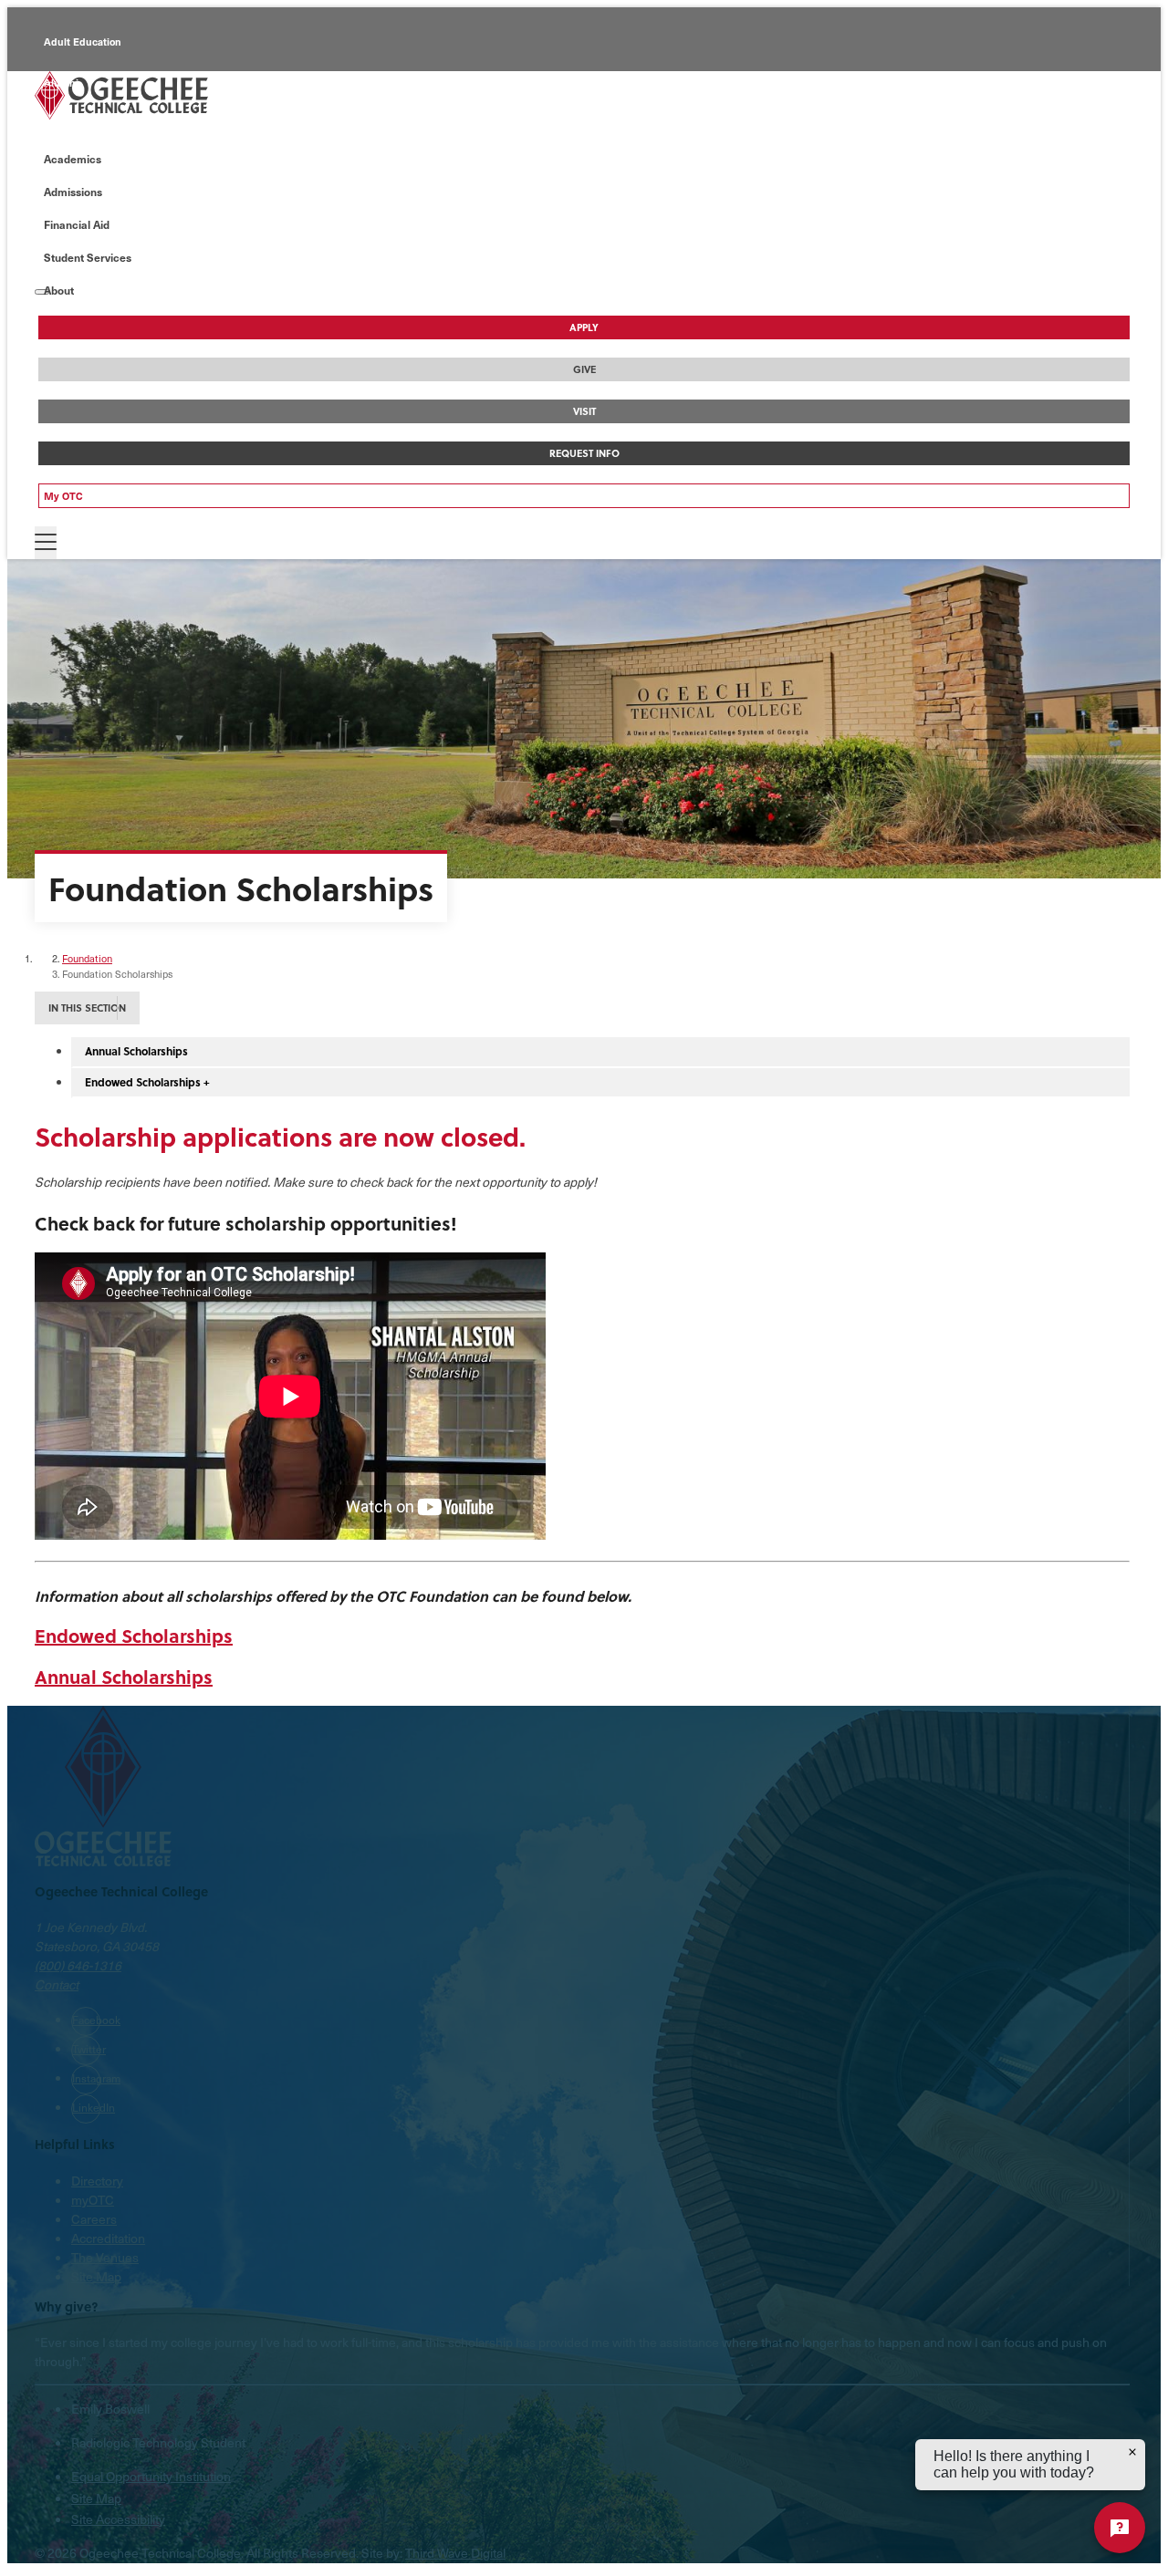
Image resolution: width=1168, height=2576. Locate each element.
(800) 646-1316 (78, 1965)
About (59, 290)
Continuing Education (96, 124)
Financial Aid (77, 224)
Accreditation (108, 2238)
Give (584, 369)
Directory (97, 2181)
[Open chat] (1120, 2528)
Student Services (88, 257)
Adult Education (83, 42)
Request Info (584, 453)
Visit (584, 411)
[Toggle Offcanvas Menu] (46, 543)
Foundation (87, 958)
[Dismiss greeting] (1132, 2452)
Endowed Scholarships (134, 1635)
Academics (73, 159)
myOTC (93, 2200)
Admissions (73, 192)
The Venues (105, 2257)
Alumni (61, 83)
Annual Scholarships (136, 1051)
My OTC (63, 496)
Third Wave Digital (455, 2553)
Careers (94, 2219)
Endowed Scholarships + (147, 1082)
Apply (584, 327)
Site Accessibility (118, 2519)
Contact (57, 1984)
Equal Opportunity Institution (151, 2476)
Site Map (96, 2276)
